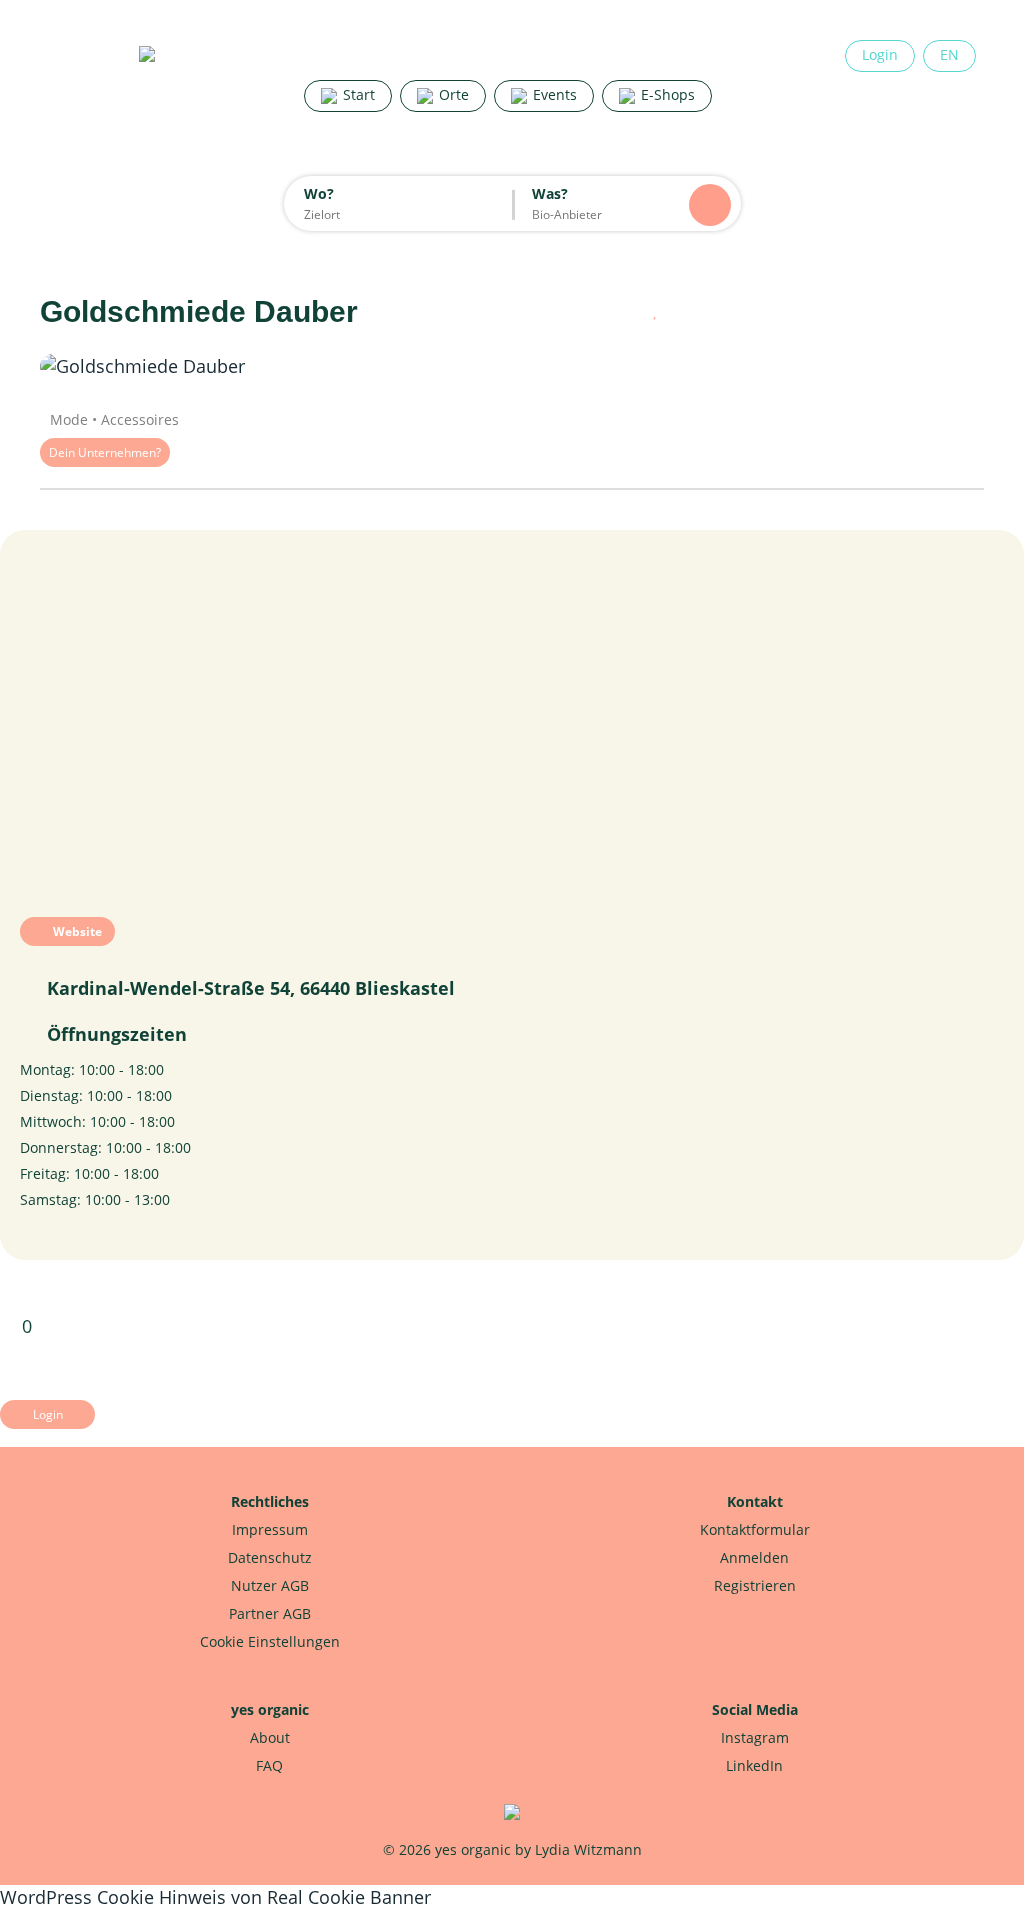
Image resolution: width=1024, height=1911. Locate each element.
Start (357, 94)
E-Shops (666, 94)
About (270, 1737)
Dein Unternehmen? (105, 452)
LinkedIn (754, 1765)
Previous (100, 367)
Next (924, 367)
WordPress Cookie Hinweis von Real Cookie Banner (215, 1897)
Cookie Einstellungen (270, 1641)
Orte (452, 94)
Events (553, 94)
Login (880, 54)
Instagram (755, 1737)
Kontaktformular (755, 1529)
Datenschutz (270, 1557)
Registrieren (755, 1585)
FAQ (269, 1765)
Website (76, 931)
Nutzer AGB (270, 1585)
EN (949, 54)
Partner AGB (270, 1613)
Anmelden (754, 1557)
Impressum (270, 1529)
